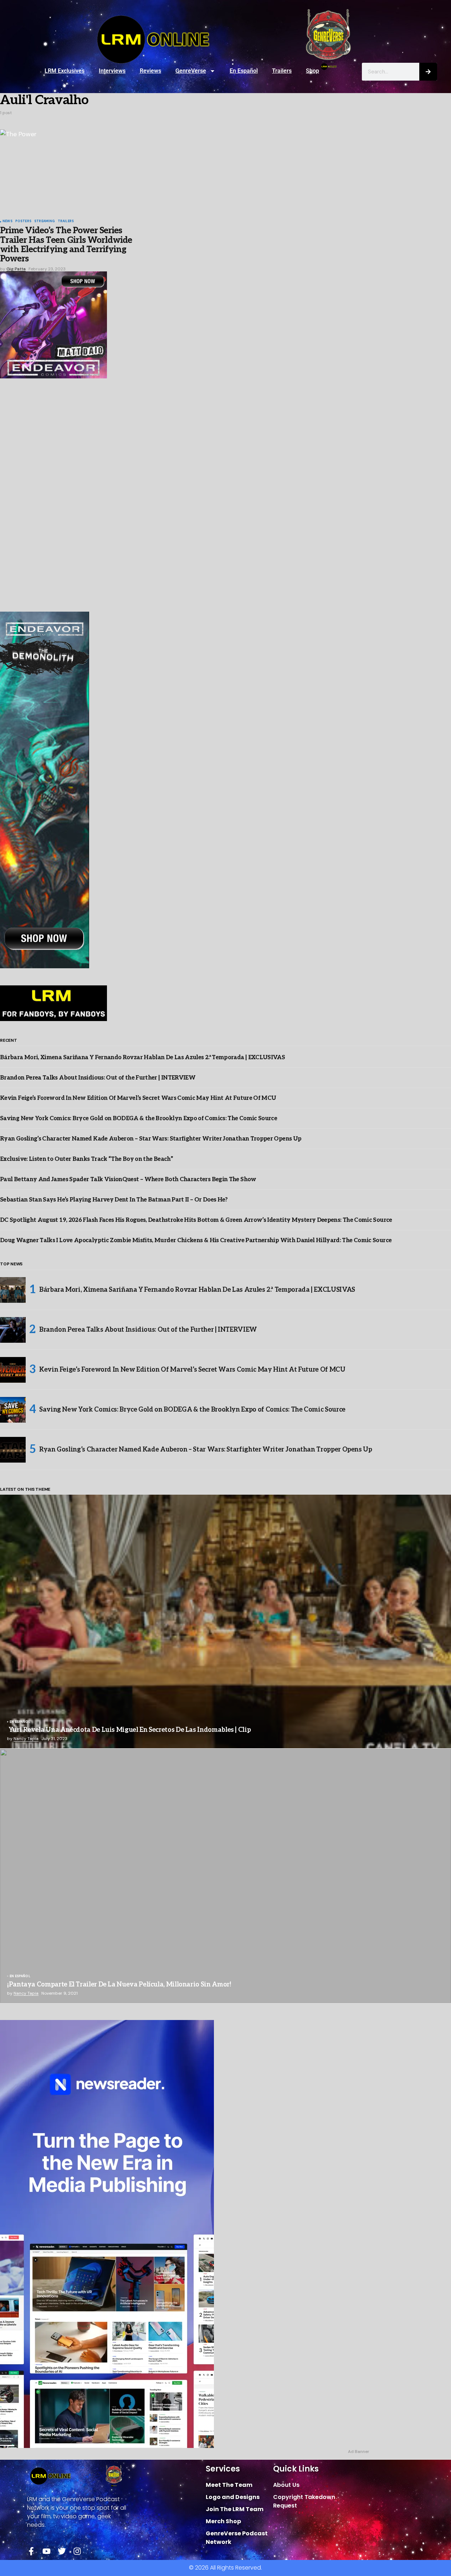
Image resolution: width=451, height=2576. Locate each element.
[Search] (428, 72)
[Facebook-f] (31, 2551)
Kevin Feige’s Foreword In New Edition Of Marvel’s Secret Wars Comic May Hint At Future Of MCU (138, 1098)
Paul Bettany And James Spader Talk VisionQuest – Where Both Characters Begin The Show (128, 1180)
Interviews (112, 71)
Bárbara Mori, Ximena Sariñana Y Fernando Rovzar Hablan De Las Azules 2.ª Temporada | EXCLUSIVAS (142, 1058)
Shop (312, 71)
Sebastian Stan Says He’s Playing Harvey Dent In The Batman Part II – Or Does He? (114, 1200)
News (7, 221)
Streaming (45, 221)
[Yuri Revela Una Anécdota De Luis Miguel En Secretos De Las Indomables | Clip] (225, 1622)
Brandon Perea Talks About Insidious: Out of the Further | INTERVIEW (98, 1078)
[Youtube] (47, 2551)
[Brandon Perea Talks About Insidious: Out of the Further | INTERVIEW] (13, 1330)
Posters (23, 221)
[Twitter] (62, 2551)
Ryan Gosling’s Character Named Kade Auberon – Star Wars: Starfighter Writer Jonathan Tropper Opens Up (151, 1139)
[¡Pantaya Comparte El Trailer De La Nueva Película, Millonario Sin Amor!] (225, 1876)
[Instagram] (77, 2551)
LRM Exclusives (65, 71)
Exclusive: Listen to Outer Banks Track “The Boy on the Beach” (86, 1159)
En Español (244, 71)
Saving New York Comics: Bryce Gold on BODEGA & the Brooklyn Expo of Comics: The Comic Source (139, 1119)
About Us (286, 2485)
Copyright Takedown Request (304, 2501)
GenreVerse (191, 71)
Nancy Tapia (26, 1739)
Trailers (282, 71)
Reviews (150, 71)
